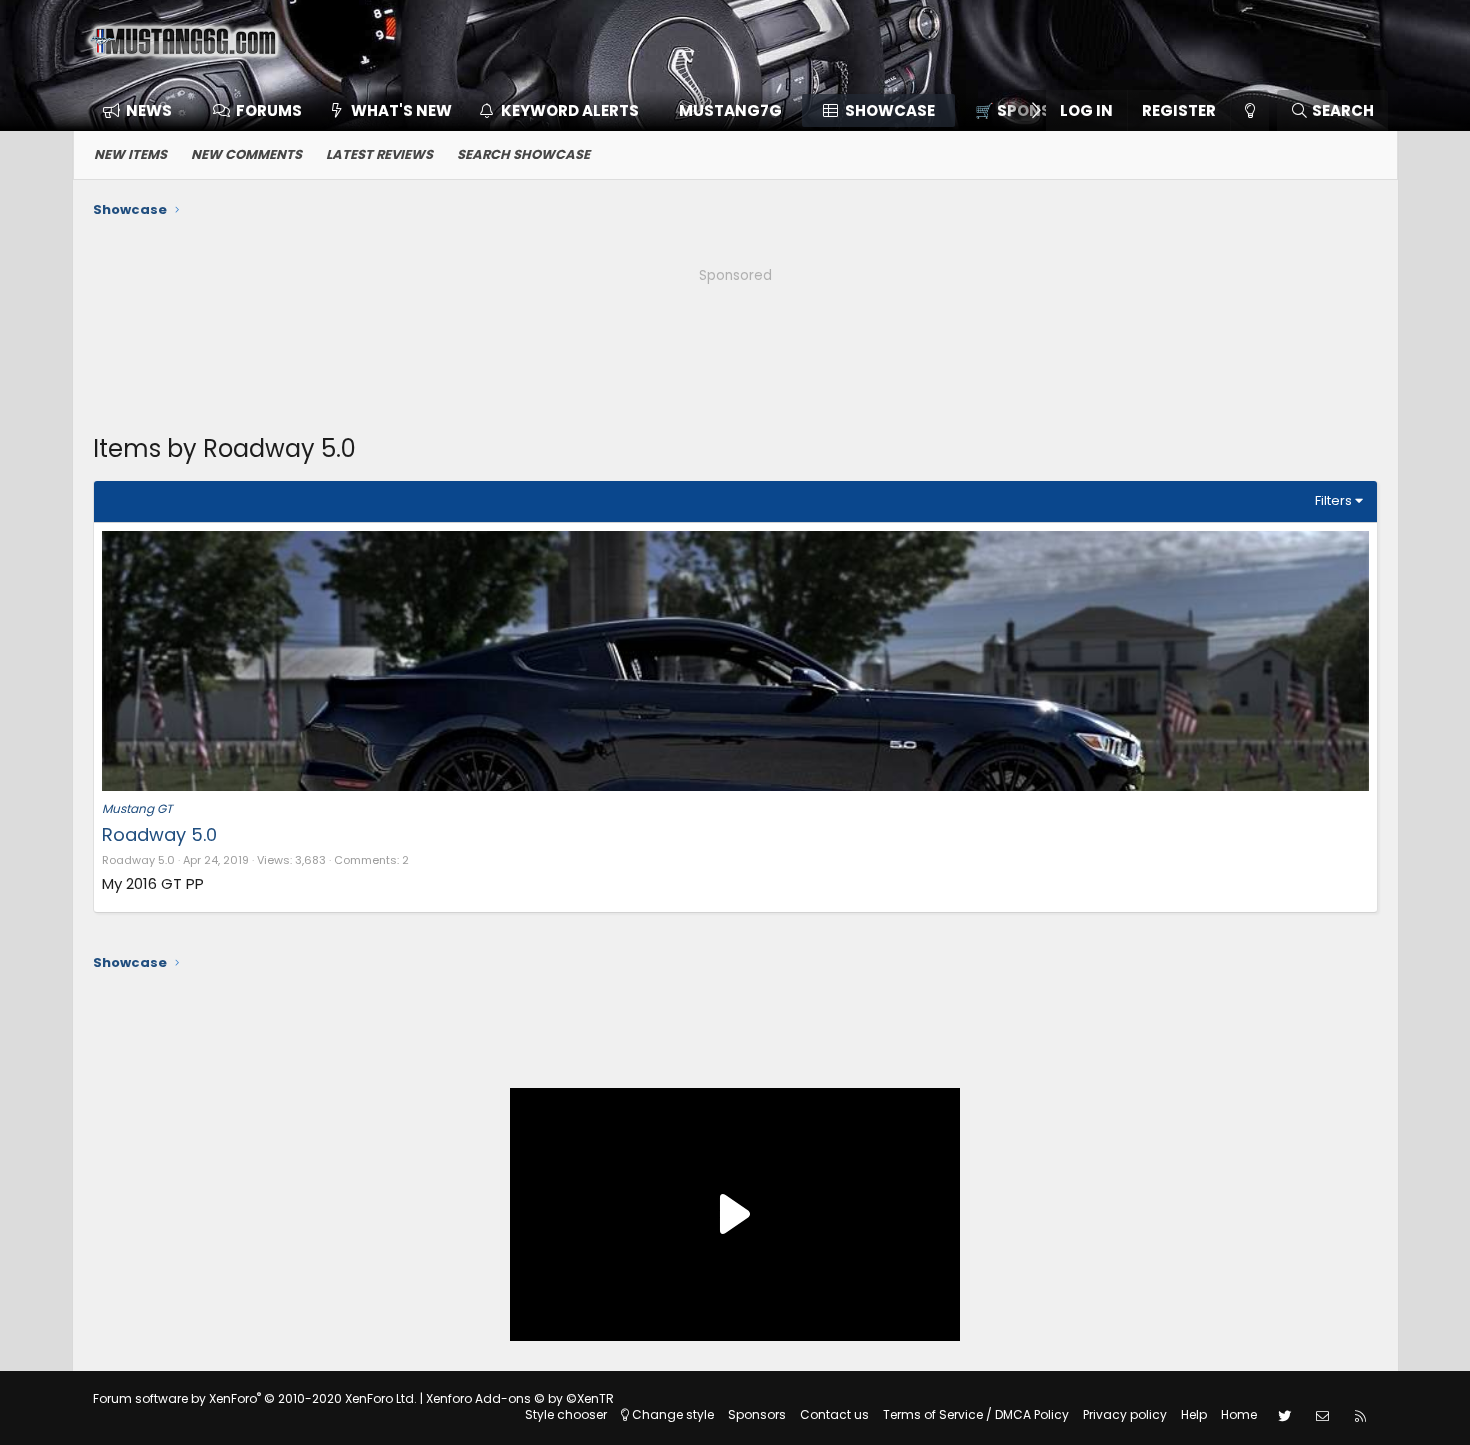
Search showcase (523, 154)
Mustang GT (137, 808)
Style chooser (566, 1414)
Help (1194, 1414)
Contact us (834, 1414)
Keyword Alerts (570, 110)
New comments (246, 154)
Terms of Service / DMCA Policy (976, 1414)
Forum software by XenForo (255, 1398)
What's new (401, 110)
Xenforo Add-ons (520, 1398)
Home (1239, 1414)
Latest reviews (379, 154)
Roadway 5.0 (159, 834)
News (149, 110)
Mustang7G (730, 110)
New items (130, 154)
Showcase (890, 110)
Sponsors (757, 1414)
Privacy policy (1125, 1414)
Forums (269, 110)
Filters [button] (1333, 500)
